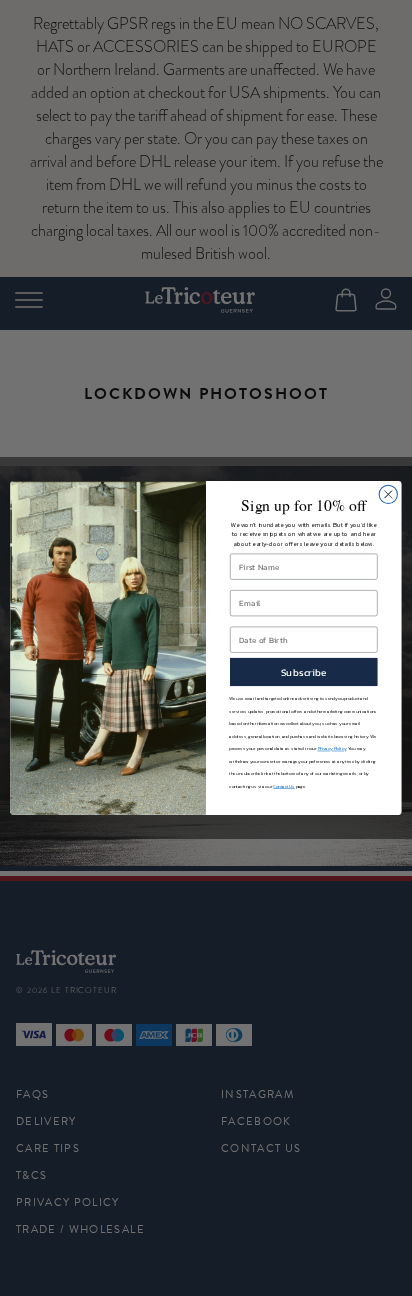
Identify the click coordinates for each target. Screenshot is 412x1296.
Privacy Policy (332, 748)
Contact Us (283, 786)
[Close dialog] (388, 494)
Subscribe (304, 672)
